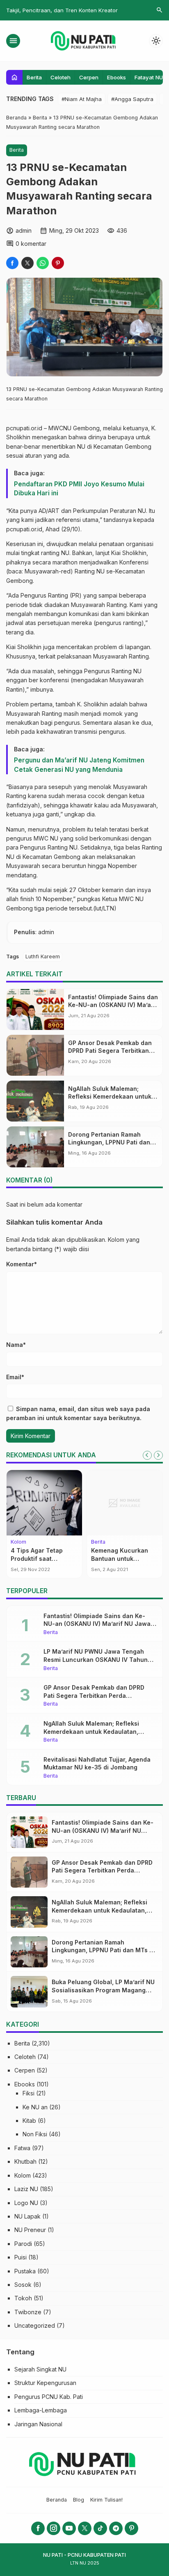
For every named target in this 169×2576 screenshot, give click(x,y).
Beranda (57, 2500)
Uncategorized (35, 2325)
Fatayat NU (149, 77)
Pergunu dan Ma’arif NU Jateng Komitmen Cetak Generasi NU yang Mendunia (79, 765)
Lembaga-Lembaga (41, 2410)
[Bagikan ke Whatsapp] (43, 263)
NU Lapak (27, 2216)
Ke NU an (35, 2107)
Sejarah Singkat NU (40, 2369)
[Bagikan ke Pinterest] (58, 263)
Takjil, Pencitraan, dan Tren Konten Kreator (62, 10)
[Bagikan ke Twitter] (27, 263)
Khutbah (25, 2161)
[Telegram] (116, 2528)
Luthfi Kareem (43, 956)
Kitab (29, 2121)
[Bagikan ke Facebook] (12, 263)
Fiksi (29, 2093)
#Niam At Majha (82, 99)
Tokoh (23, 2298)
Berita (34, 77)
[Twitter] (85, 2528)
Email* (15, 1377)
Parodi (23, 2244)
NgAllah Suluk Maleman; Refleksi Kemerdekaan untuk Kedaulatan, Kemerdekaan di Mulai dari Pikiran (93, 1731)
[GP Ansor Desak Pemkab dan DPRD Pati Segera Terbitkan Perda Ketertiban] (35, 1055)
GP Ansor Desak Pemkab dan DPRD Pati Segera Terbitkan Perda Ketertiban (110, 1051)
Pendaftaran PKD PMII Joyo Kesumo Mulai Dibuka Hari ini (79, 489)
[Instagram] (54, 2528)
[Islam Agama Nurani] (126, 1503)
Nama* (16, 1345)
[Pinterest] (131, 2528)
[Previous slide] (147, 1455)
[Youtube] (69, 2528)
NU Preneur (30, 2230)
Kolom (100, 1542)
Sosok (23, 2285)
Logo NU (26, 2203)
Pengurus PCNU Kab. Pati (49, 2397)
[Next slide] (158, 1455)
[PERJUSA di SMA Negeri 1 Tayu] (46, 1503)
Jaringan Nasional (38, 2424)
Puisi (21, 2257)
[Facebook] (38, 2528)
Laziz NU (26, 2189)
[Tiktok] (100, 2528)
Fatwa (22, 2148)
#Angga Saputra (132, 99)
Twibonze (28, 2312)
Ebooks (116, 77)
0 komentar (31, 244)
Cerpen (89, 77)
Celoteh (61, 77)
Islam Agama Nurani (122, 1550)
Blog (79, 2500)
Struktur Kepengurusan (45, 2383)
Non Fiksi (35, 2134)
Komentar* (22, 1264)
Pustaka (25, 2271)
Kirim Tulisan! (106, 2500)
